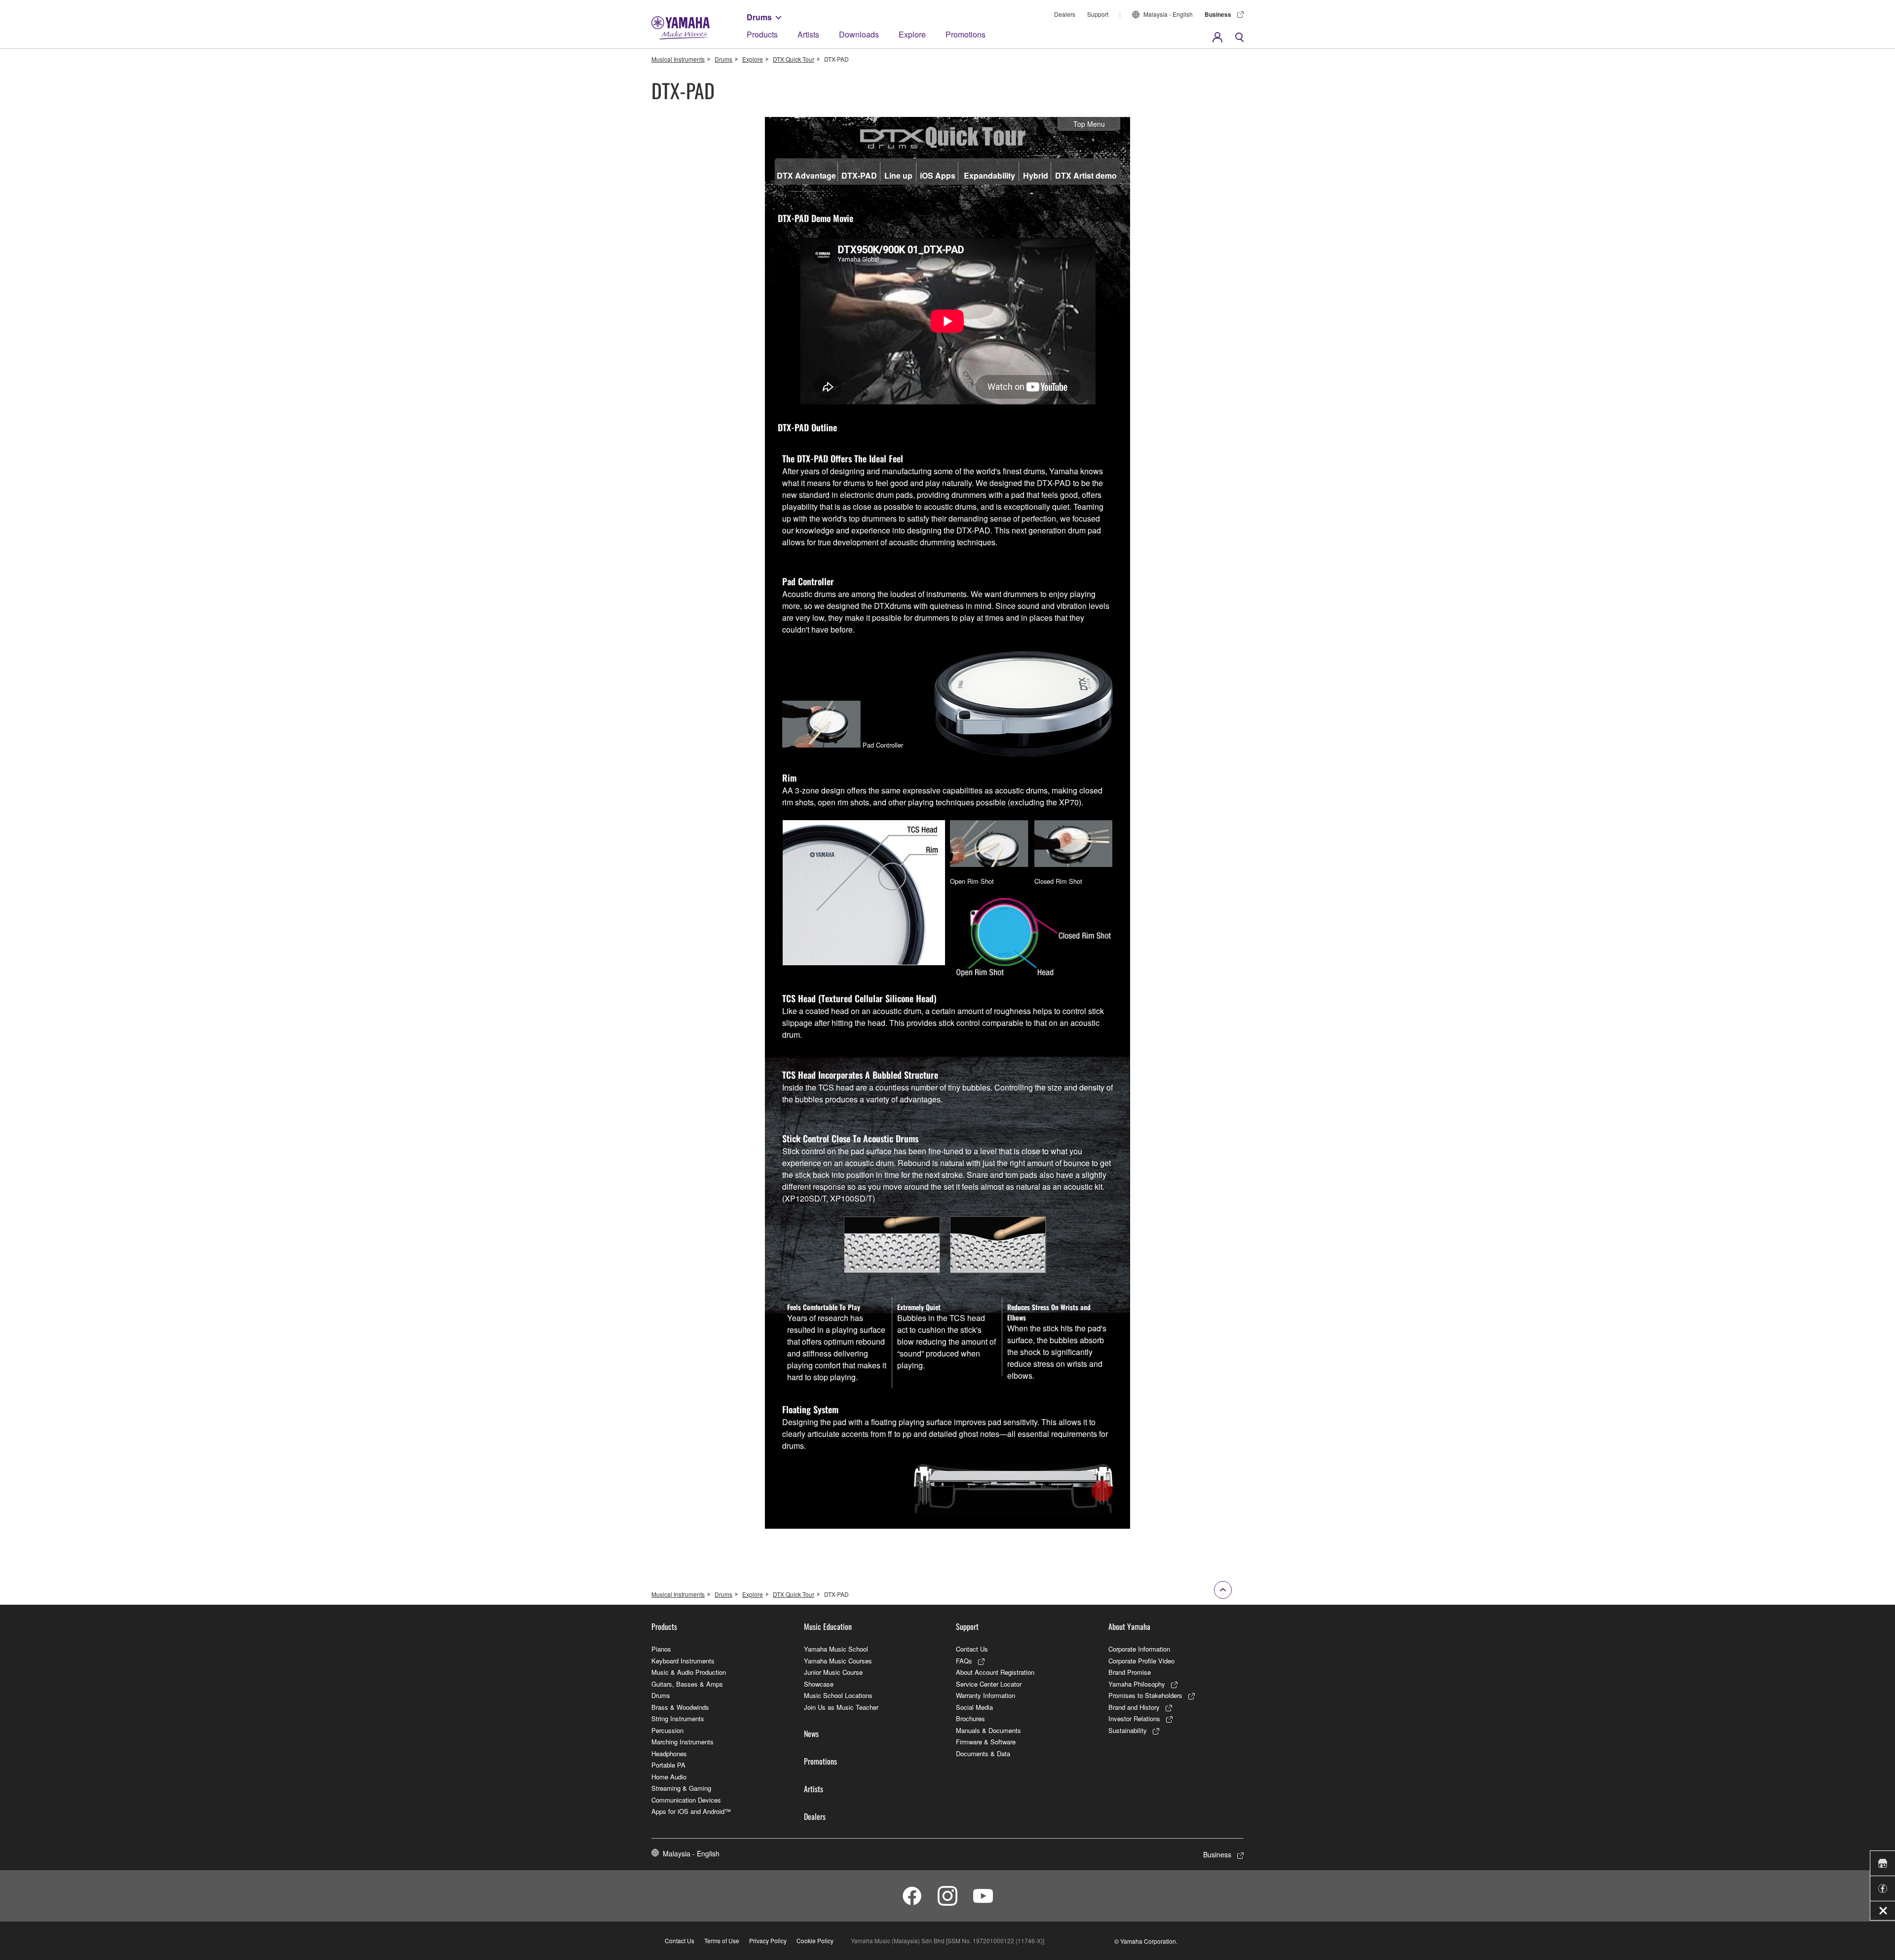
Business (1218, 14)
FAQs (964, 1661)
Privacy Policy (768, 1941)
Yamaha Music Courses (838, 1661)
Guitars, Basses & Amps (687, 1684)
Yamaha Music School (836, 1649)
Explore (912, 34)
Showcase (819, 1684)
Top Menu (1089, 124)
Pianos (661, 1649)
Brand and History (1134, 1707)
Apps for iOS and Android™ (691, 1811)
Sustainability (1128, 1730)
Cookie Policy (815, 1941)
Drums (759, 17)
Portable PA (668, 1765)
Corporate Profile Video (1141, 1661)
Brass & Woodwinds (680, 1707)
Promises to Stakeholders (1145, 1695)
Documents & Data (983, 1753)
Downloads (859, 34)
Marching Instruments (682, 1742)
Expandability (989, 175)
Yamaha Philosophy (1137, 1684)
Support (1098, 14)
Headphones (669, 1753)
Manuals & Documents (988, 1730)
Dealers (1065, 14)
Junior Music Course (833, 1672)
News (811, 1734)
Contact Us (972, 1649)
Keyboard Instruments (683, 1661)
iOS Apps (938, 175)
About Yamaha (1129, 1626)
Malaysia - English (1168, 14)
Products (762, 34)
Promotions (966, 34)
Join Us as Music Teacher (841, 1707)
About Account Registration (995, 1672)
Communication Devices (686, 1800)
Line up (898, 175)
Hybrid (1036, 175)
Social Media (974, 1707)
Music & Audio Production (689, 1672)
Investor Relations (1134, 1718)
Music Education (828, 1626)
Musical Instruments (678, 59)
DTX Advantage (806, 175)
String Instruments (678, 1718)
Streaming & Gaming (681, 1788)
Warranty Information (985, 1695)
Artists (808, 34)
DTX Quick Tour (794, 59)
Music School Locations (838, 1695)
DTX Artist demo (1086, 175)
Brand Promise (1130, 1672)
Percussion (667, 1730)
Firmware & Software (986, 1742)
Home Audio (669, 1777)
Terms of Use (722, 1941)
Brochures (970, 1718)
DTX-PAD (859, 175)
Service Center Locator (989, 1684)
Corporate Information (1139, 1649)
